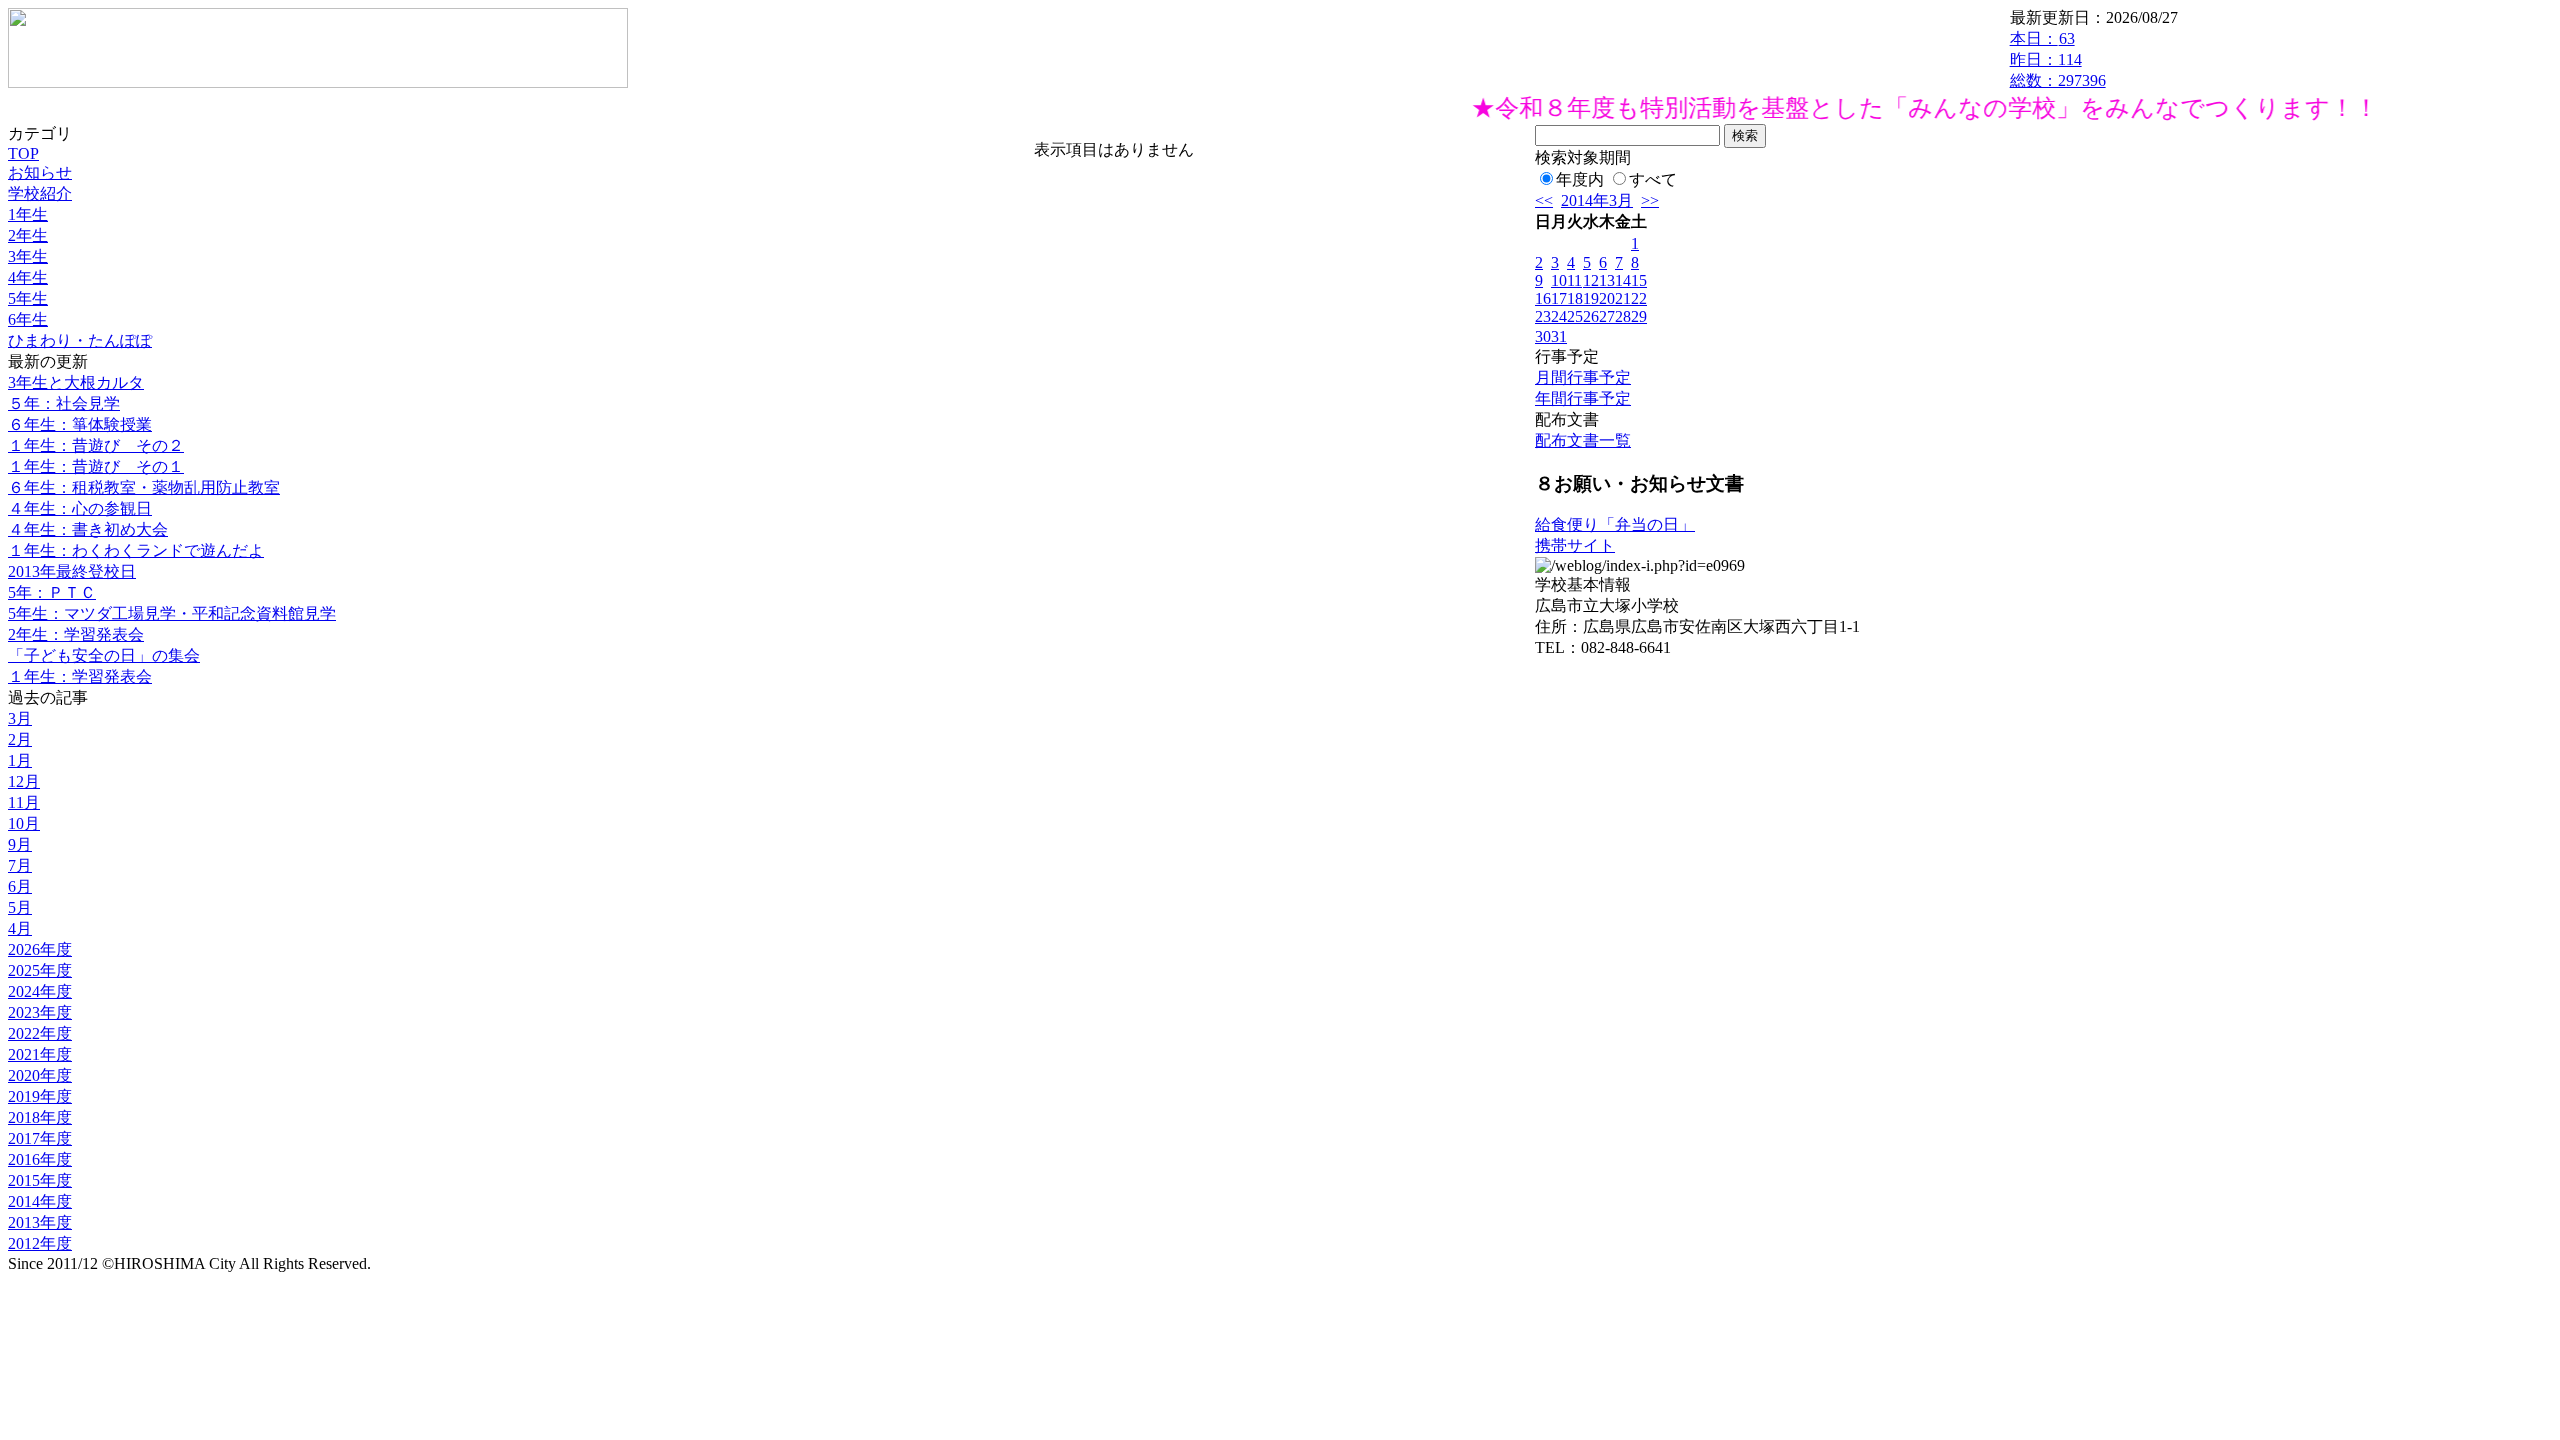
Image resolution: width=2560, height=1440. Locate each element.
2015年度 (40, 1180)
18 (1575, 298)
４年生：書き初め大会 (88, 529)
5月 (20, 907)
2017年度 (40, 1138)
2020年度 (40, 1075)
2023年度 (40, 1012)
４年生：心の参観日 (80, 508)
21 (1623, 298)
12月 (24, 781)
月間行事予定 (1583, 377)
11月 (24, 802)
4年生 (28, 277)
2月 (20, 739)
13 (1607, 280)
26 (1591, 316)
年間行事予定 (1583, 398)
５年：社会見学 (64, 403)
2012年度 (40, 1243)
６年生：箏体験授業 (80, 424)
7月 (20, 865)
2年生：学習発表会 (76, 634)
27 (1607, 316)
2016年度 (40, 1159)
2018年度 (40, 1117)
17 (1559, 298)
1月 (20, 760)
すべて (1653, 179)
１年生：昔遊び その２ (96, 445)
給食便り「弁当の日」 (1615, 524)
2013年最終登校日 (72, 571)
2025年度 (40, 970)
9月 (20, 844)
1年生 (28, 214)
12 (1591, 280)
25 (1575, 316)
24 (1559, 316)
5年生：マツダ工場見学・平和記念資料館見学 (172, 613)
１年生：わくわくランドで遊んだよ (136, 550)
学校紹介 (40, 193)
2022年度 (40, 1033)
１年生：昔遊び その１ (96, 466)
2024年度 (40, 991)
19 (1591, 298)
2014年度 (40, 1201)
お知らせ (40, 172)
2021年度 (40, 1054)
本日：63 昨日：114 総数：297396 (2058, 59)
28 (1623, 316)
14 (1623, 280)
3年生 (28, 256)
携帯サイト (1575, 545)
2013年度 (40, 1222)
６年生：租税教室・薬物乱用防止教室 (144, 487)
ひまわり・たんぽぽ (80, 340)
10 (1559, 280)
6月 (20, 886)
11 (1574, 280)
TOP (23, 153)
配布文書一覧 (1583, 440)
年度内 (1580, 179)
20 (1607, 298)
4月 (20, 928)
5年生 (28, 298)
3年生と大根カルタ (76, 382)
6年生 (28, 319)
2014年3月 (1597, 200)
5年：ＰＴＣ (52, 592)
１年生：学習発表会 (80, 676)
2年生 (28, 235)
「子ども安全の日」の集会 (104, 655)
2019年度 (40, 1096)
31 (1559, 336)
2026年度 (40, 949)
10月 (24, 823)
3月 (20, 718)
